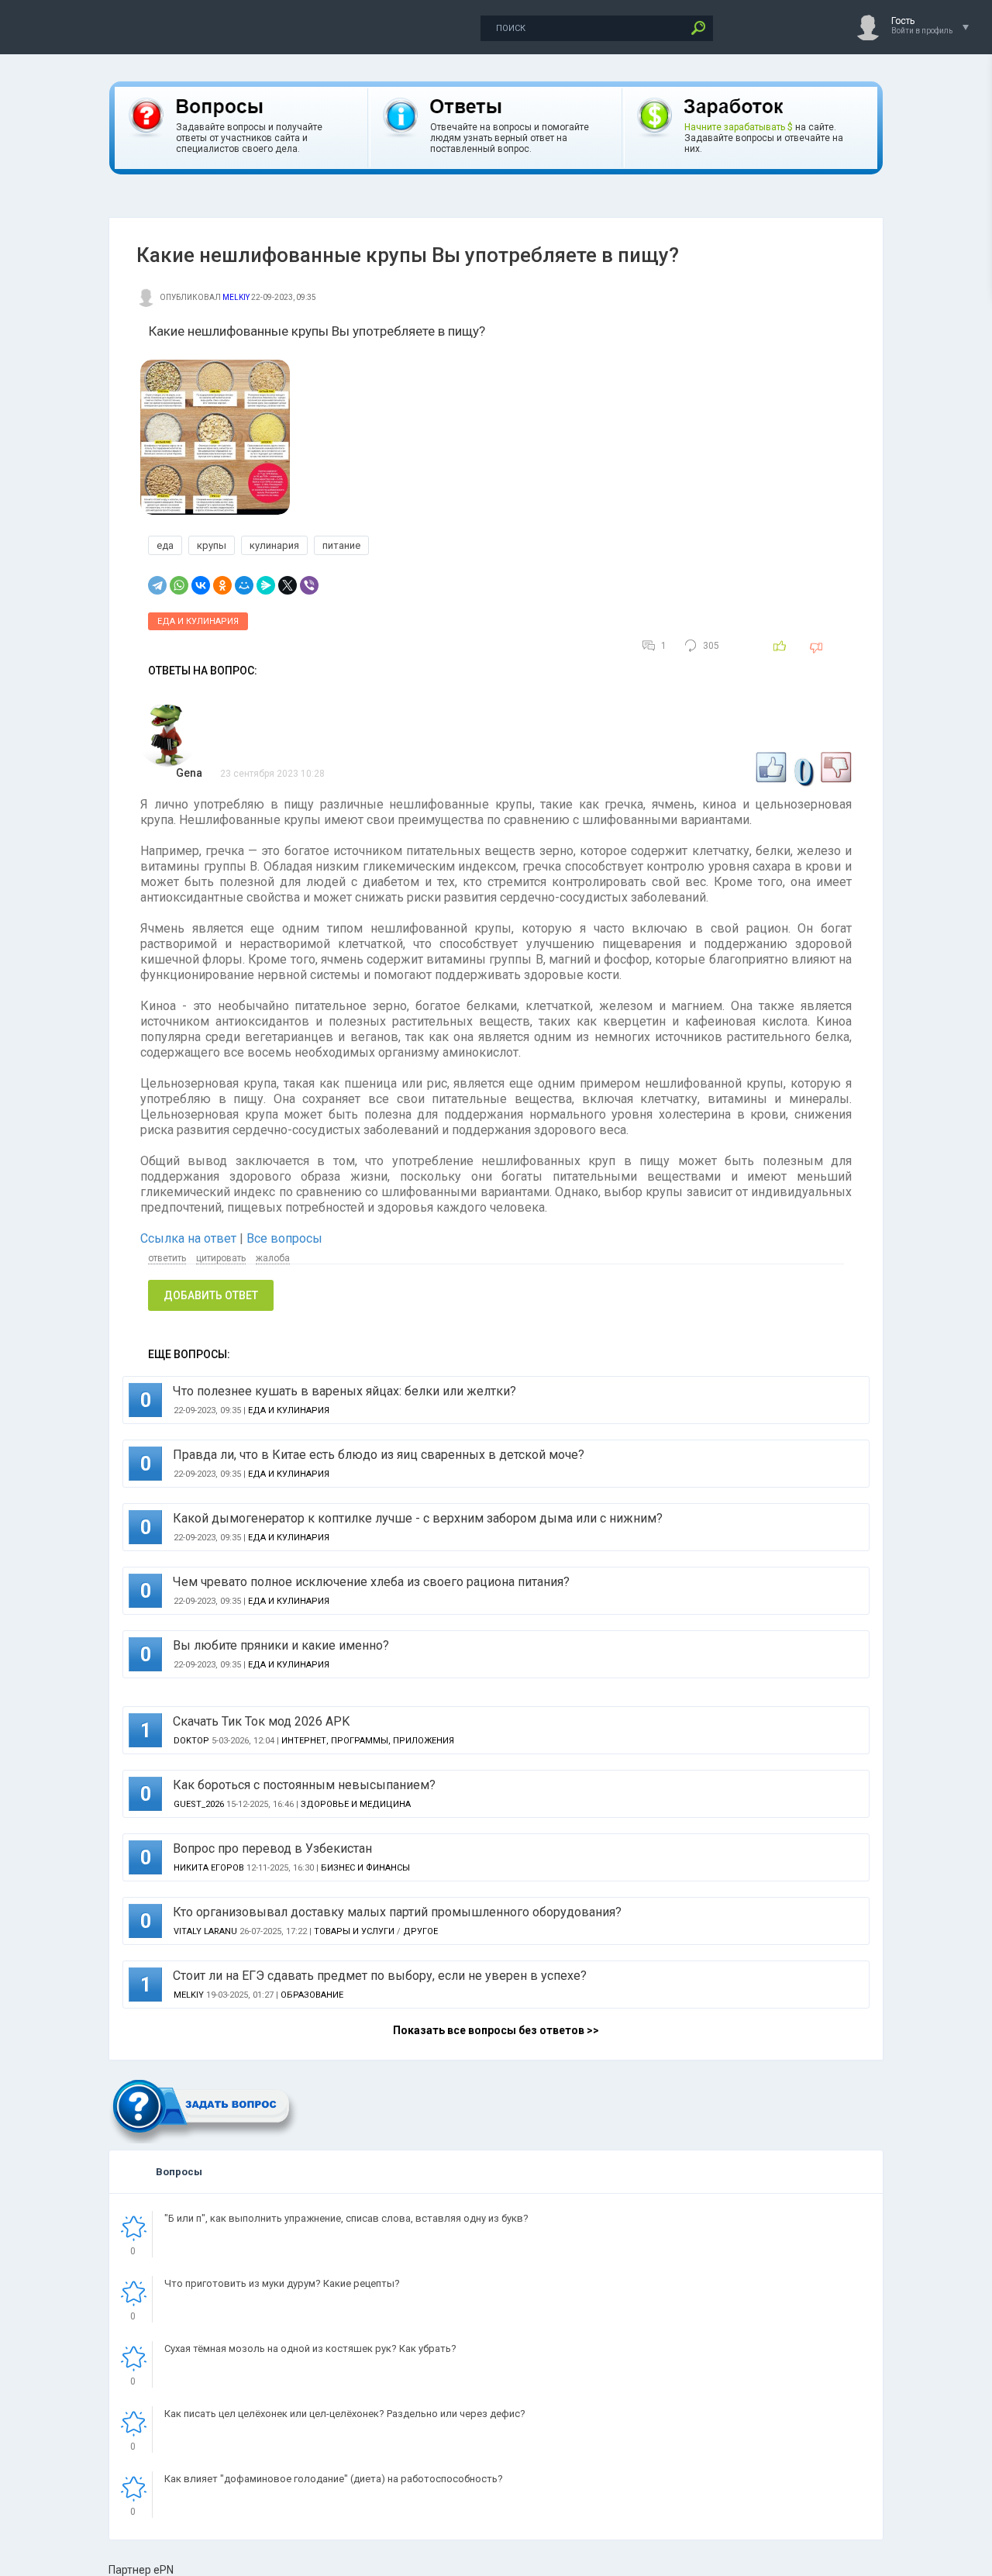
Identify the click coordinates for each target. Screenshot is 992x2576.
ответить (167, 1258)
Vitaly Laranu (205, 1931)
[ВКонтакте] (201, 585)
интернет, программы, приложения (368, 1741)
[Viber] (309, 585)
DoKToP (191, 1741)
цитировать (221, 1258)
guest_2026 (199, 1804)
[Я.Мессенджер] (266, 585)
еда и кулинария (198, 621)
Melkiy (236, 297)
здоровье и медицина (356, 1804)
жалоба (273, 1258)
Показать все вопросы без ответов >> (496, 2030)
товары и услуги (354, 1931)
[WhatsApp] (179, 585)
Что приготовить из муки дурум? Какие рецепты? (282, 2283)
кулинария (274, 545)
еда (165, 545)
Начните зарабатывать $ (739, 127)
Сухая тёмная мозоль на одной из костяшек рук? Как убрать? (310, 2348)
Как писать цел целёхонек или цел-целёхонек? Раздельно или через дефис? (345, 2414)
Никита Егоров (209, 1868)
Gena (189, 773)
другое (420, 1931)
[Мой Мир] (244, 585)
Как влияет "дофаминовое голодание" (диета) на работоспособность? (334, 2479)
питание (341, 545)
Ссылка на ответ (190, 1238)
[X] (288, 585)
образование (312, 1995)
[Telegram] (157, 585)
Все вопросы (284, 1238)
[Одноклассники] (222, 585)
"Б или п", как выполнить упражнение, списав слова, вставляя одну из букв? (346, 2218)
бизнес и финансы (365, 1868)
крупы (212, 545)
